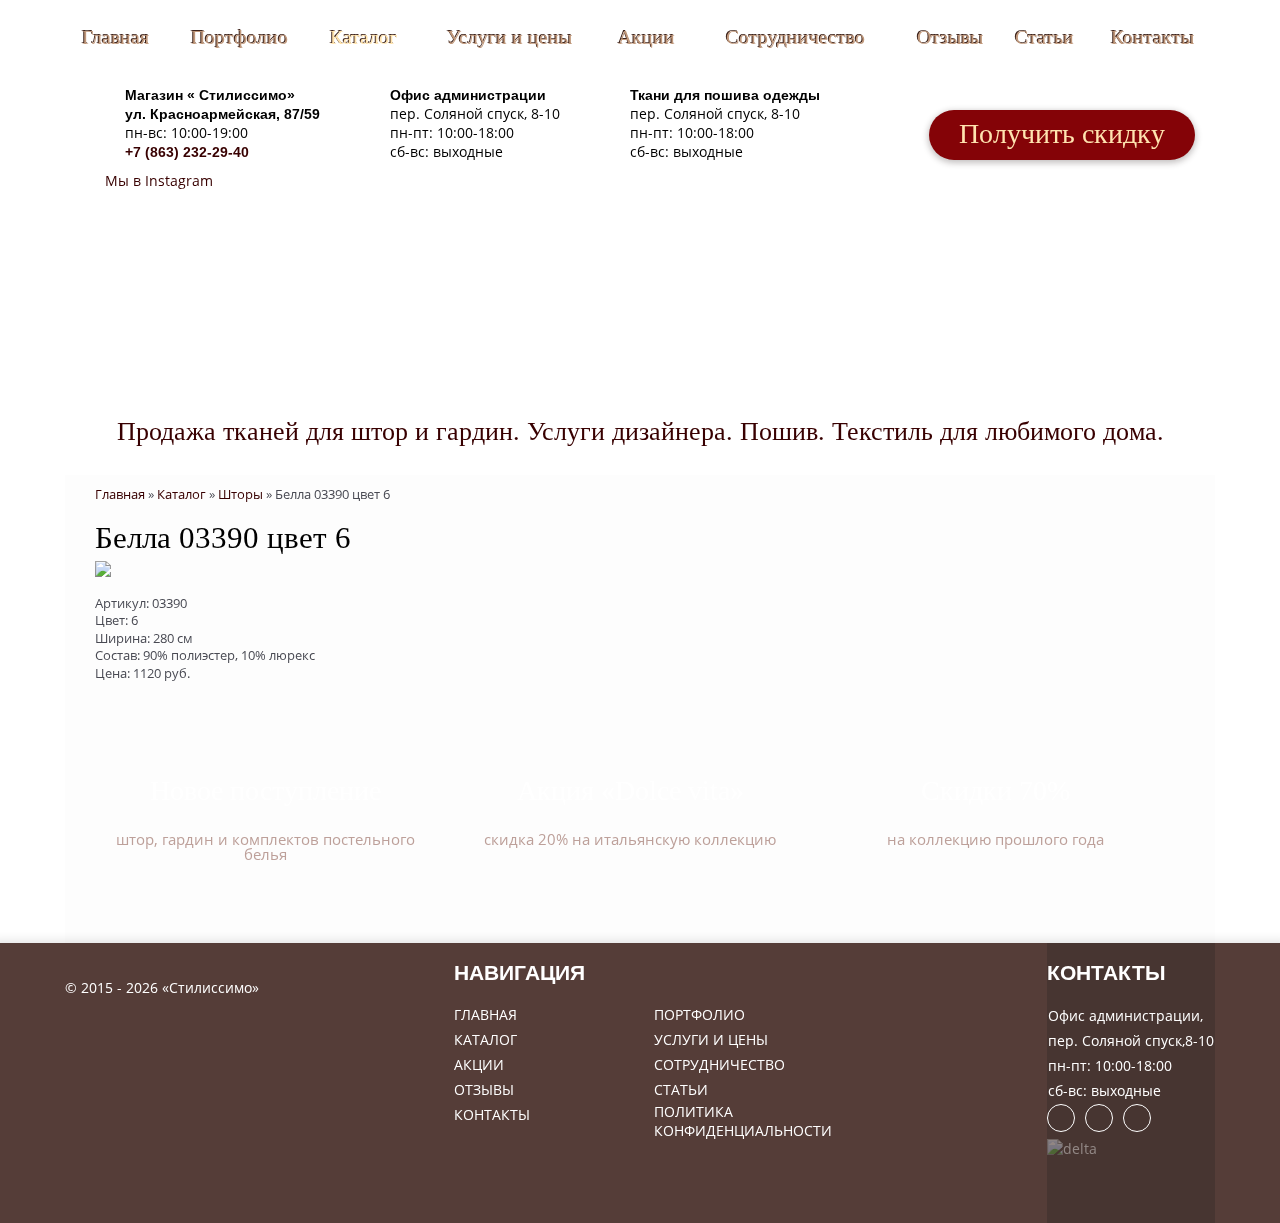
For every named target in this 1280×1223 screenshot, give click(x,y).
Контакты (1152, 37)
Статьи (1044, 37)
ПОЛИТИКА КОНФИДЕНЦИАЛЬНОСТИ (743, 1121)
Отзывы (950, 37)
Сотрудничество (795, 37)
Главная (115, 37)
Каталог (363, 37)
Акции (646, 37)
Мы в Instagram (157, 180)
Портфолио (239, 37)
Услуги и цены (509, 37)
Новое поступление (265, 790)
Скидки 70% (995, 790)
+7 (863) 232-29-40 (187, 152)
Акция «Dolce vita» (630, 790)
